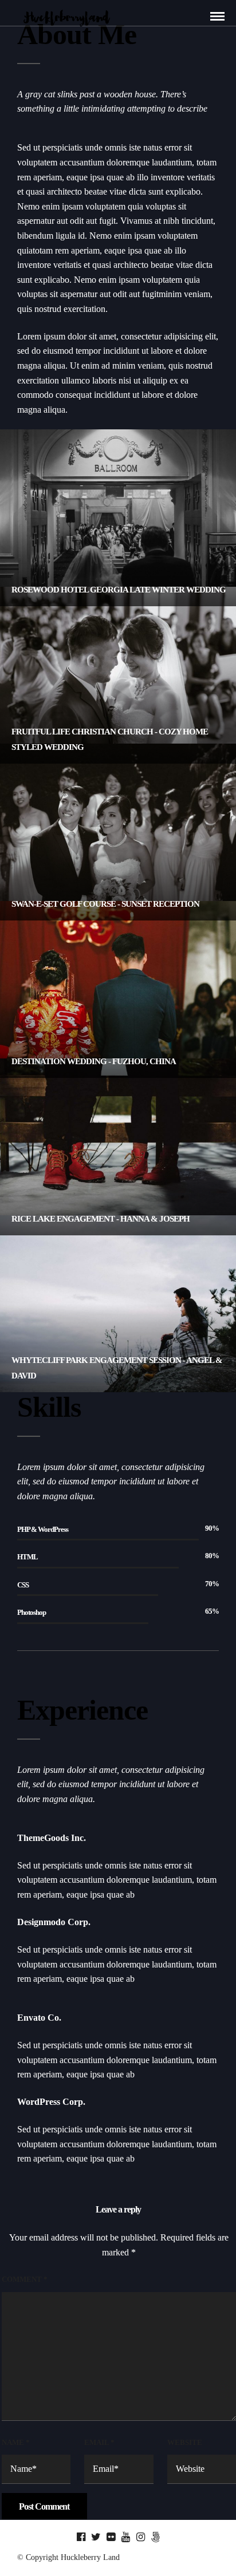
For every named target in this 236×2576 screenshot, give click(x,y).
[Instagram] (140, 2537)
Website (185, 2442)
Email (99, 2442)
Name (16, 2442)
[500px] (155, 2537)
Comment (25, 2279)
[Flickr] (111, 2537)
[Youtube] (125, 2537)
